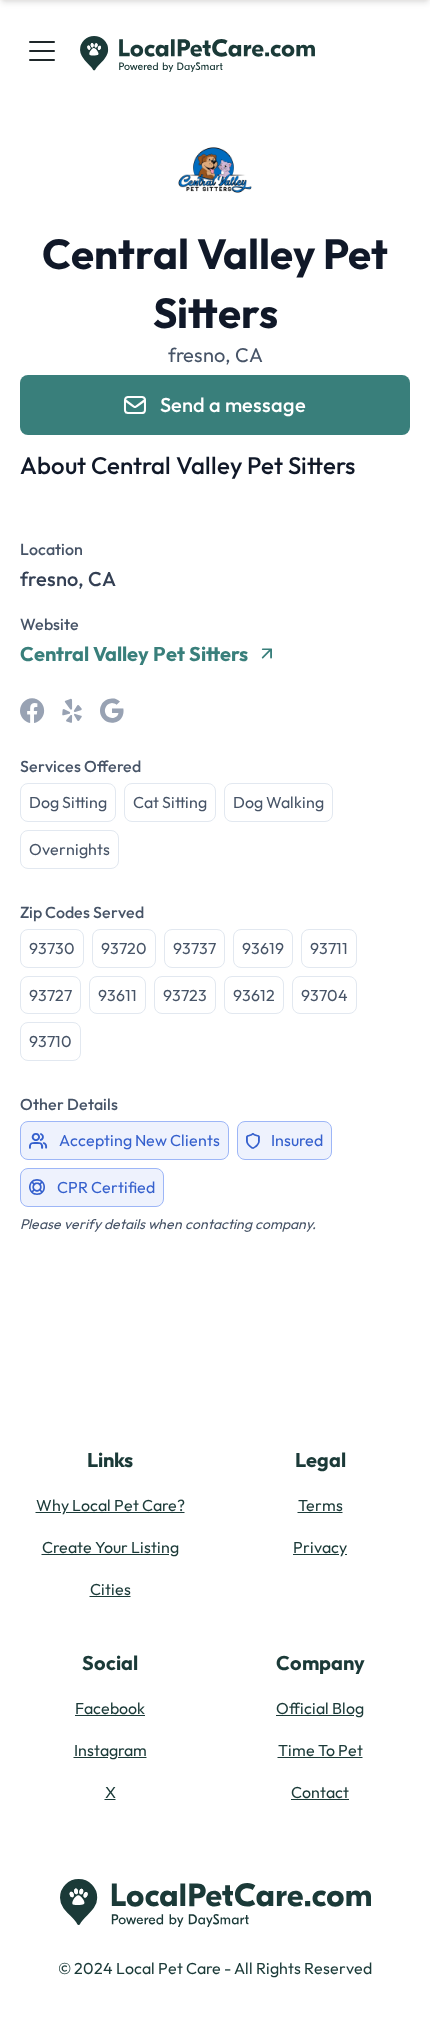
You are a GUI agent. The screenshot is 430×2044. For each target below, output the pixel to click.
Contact (320, 1792)
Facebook (110, 1708)
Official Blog (320, 1708)
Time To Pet (320, 1750)
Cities (110, 1589)
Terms (320, 1505)
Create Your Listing (110, 1547)
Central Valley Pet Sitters (134, 654)
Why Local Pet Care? (110, 1505)
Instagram (110, 1750)
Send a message (233, 404)
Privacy (320, 1547)
